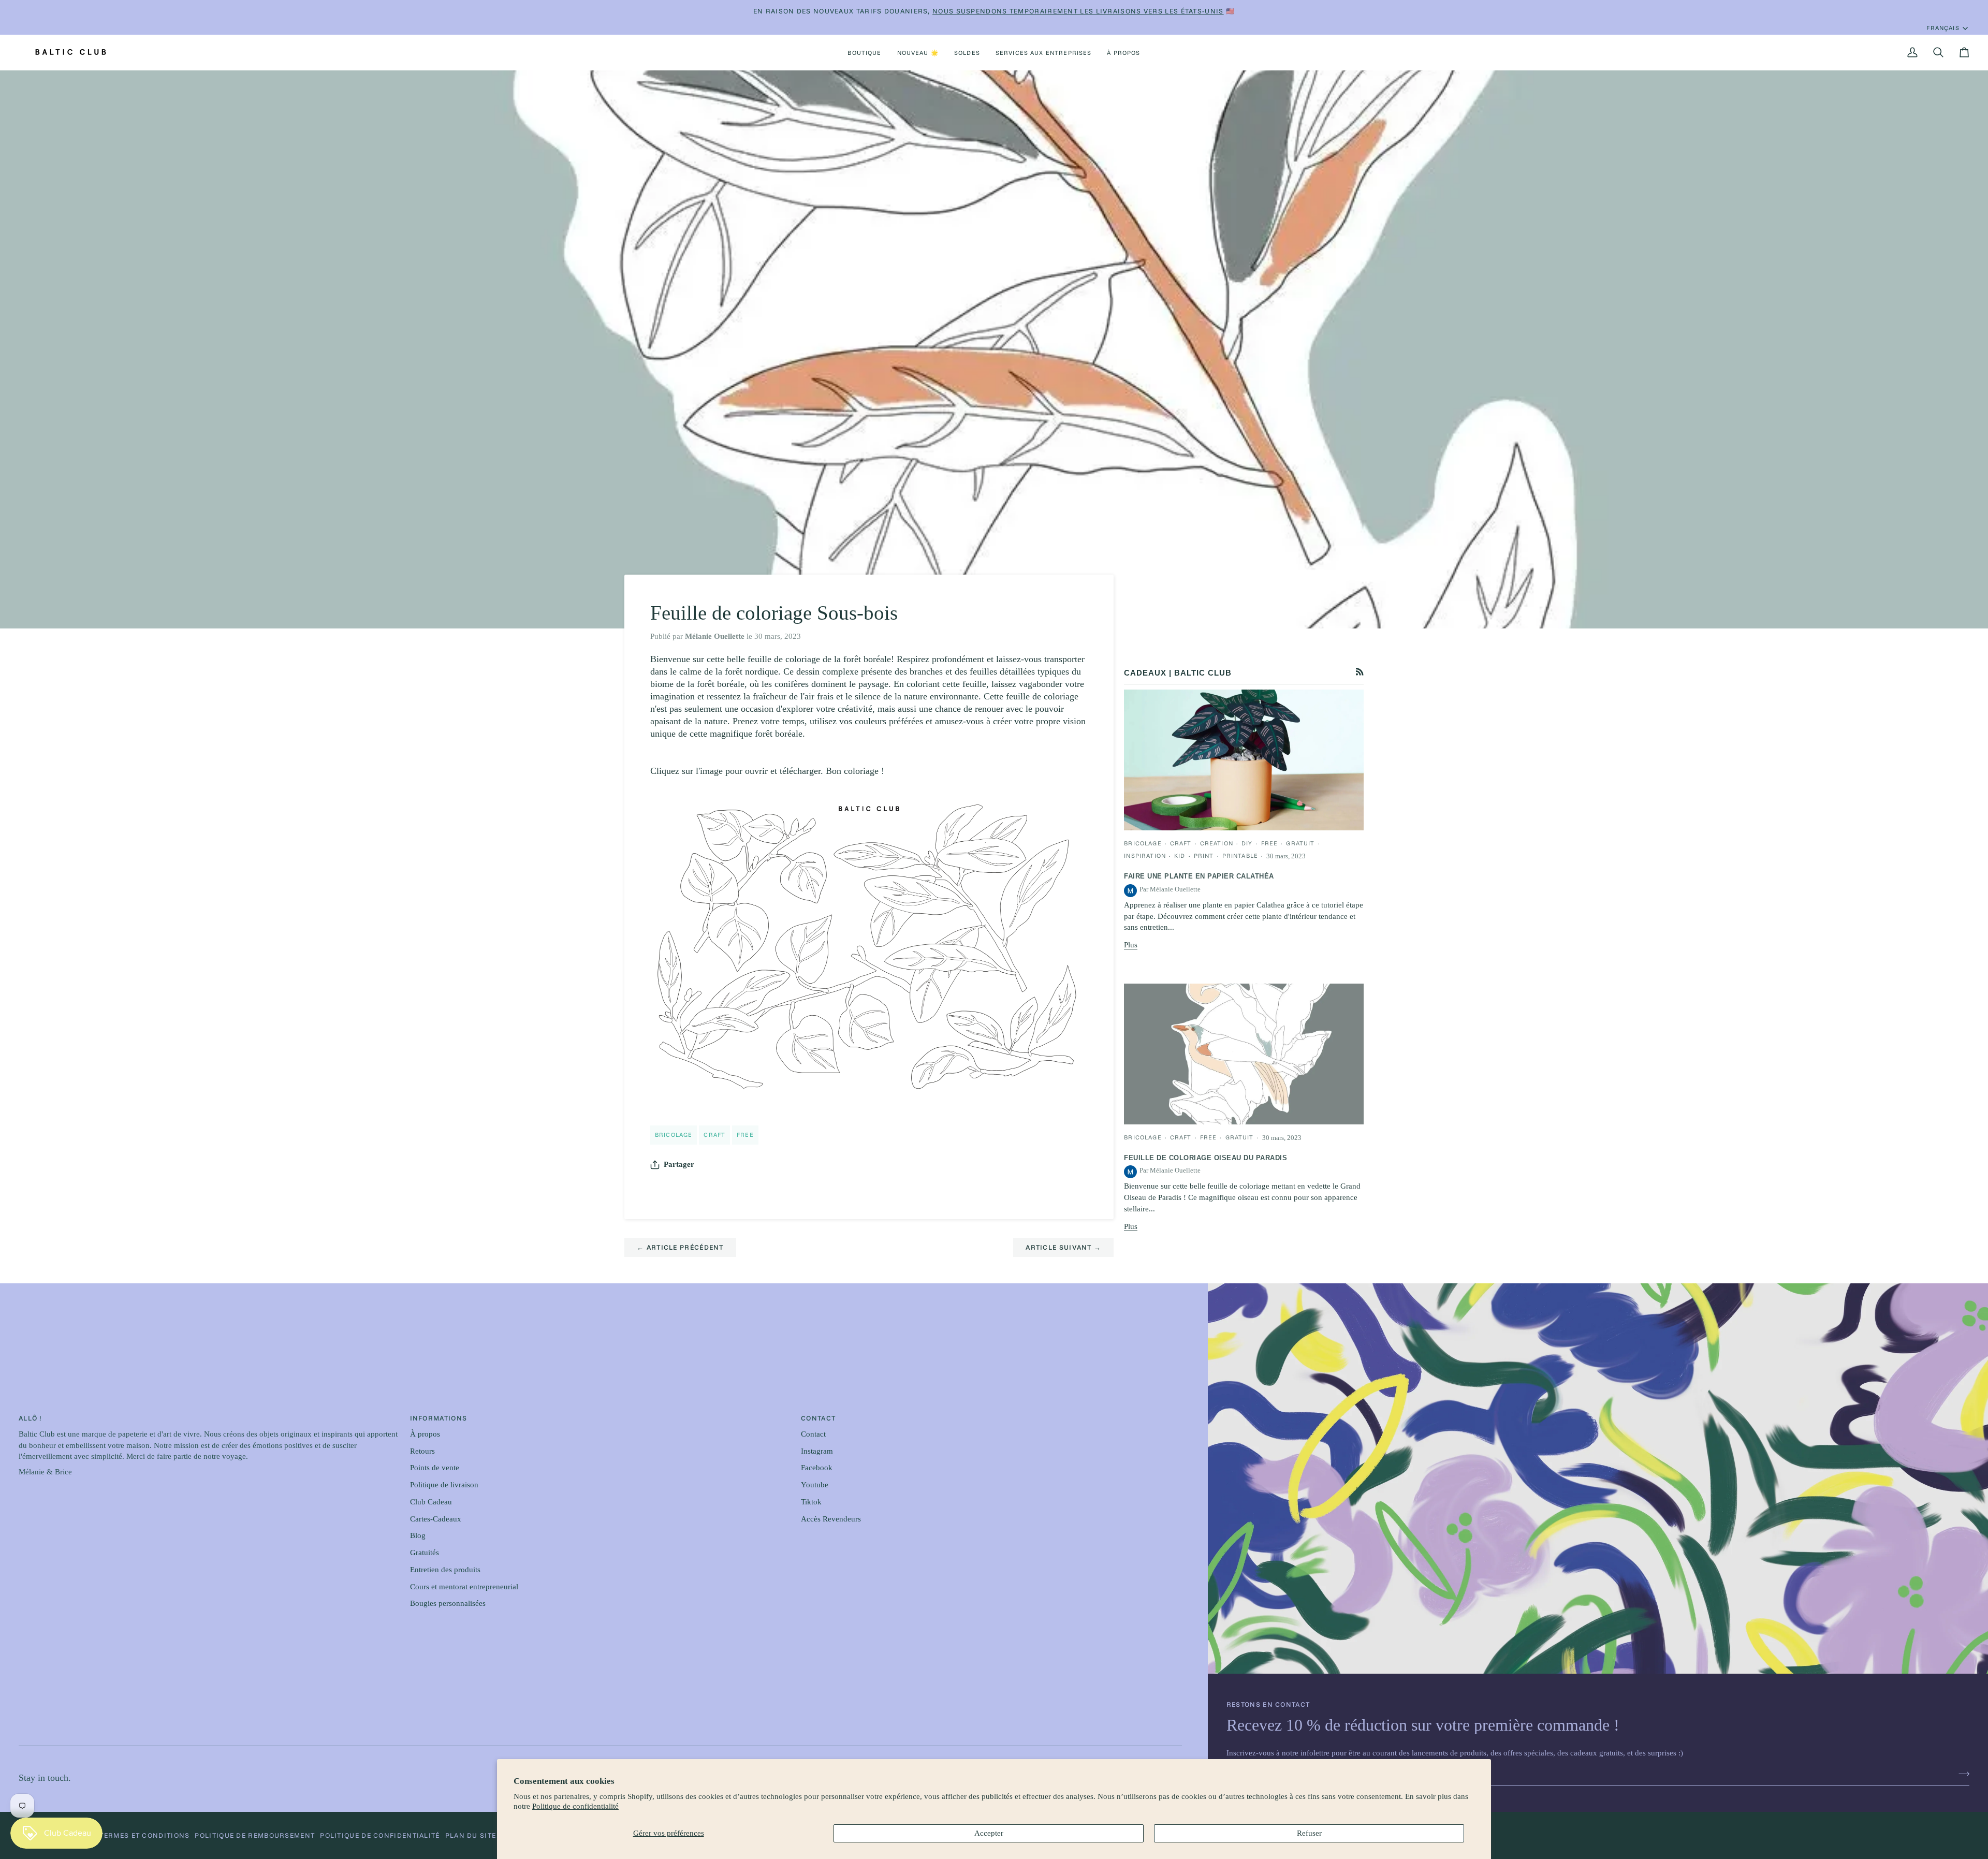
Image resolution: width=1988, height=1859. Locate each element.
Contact (813, 1434)
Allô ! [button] (30, 1418)
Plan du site (471, 1835)
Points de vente (435, 1468)
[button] (864, 52)
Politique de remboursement (255, 1835)
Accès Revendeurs (831, 1519)
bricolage (674, 1135)
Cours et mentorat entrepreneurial (464, 1587)
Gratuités (425, 1553)
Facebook (817, 1468)
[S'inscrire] (1961, 1774)
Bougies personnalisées (448, 1603)
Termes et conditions (144, 1835)
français (1943, 28)
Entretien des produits (445, 1570)
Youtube (815, 1485)
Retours (422, 1451)
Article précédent (680, 1247)
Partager (679, 1164)
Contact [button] (818, 1418)
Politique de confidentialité (575, 1806)
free (745, 1135)
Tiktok (811, 1502)
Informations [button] (439, 1418)
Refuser (1309, 1833)
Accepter (989, 1833)
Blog (418, 1535)
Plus (1131, 945)
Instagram (817, 1451)
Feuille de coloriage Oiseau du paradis (1205, 1158)
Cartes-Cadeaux (436, 1519)
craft (714, 1135)
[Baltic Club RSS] (1360, 672)
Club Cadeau (431, 1502)
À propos (425, 1434)
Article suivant (1063, 1247)
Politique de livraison (444, 1485)
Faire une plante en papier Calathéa (1199, 876)
